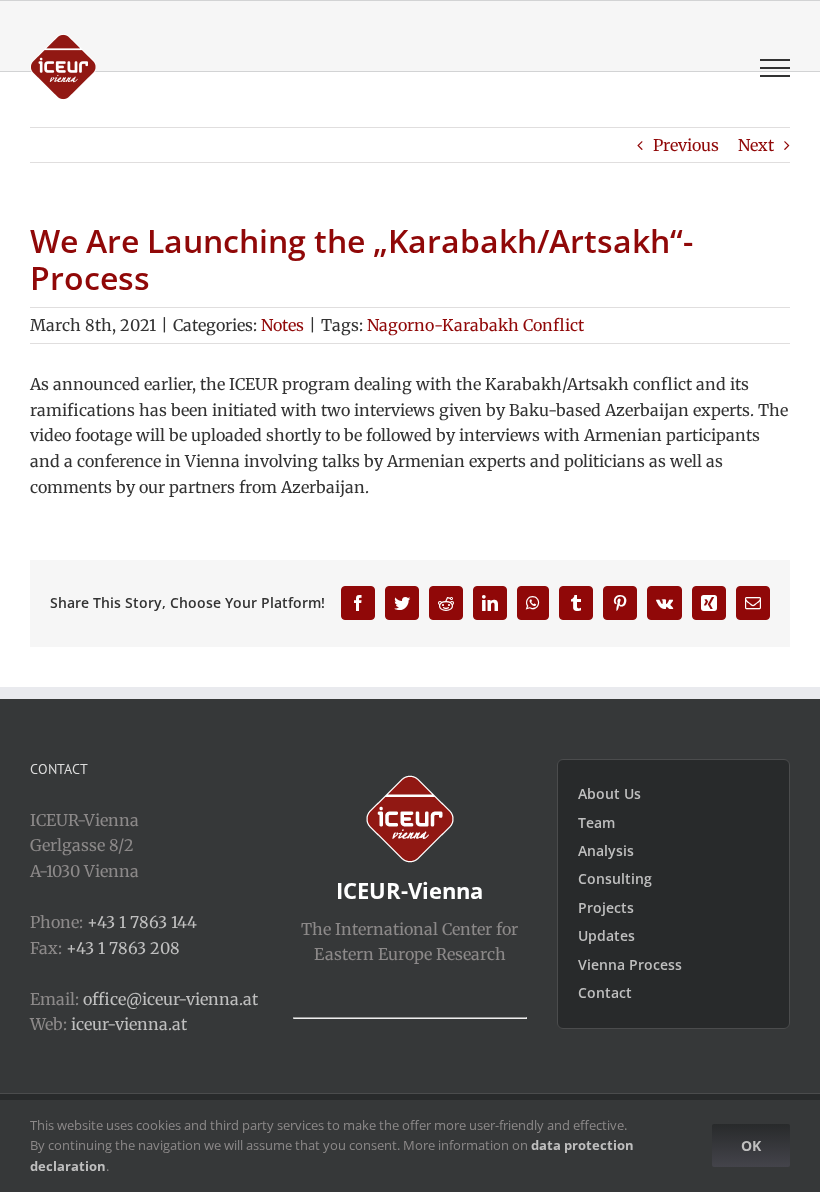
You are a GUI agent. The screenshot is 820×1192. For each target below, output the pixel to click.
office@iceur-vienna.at (170, 999)
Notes (282, 325)
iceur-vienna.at (129, 1024)
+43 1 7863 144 (142, 922)
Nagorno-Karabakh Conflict (475, 325)
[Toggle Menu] (775, 68)
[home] (410, 787)
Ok (751, 1145)
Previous (686, 145)
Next (756, 145)
